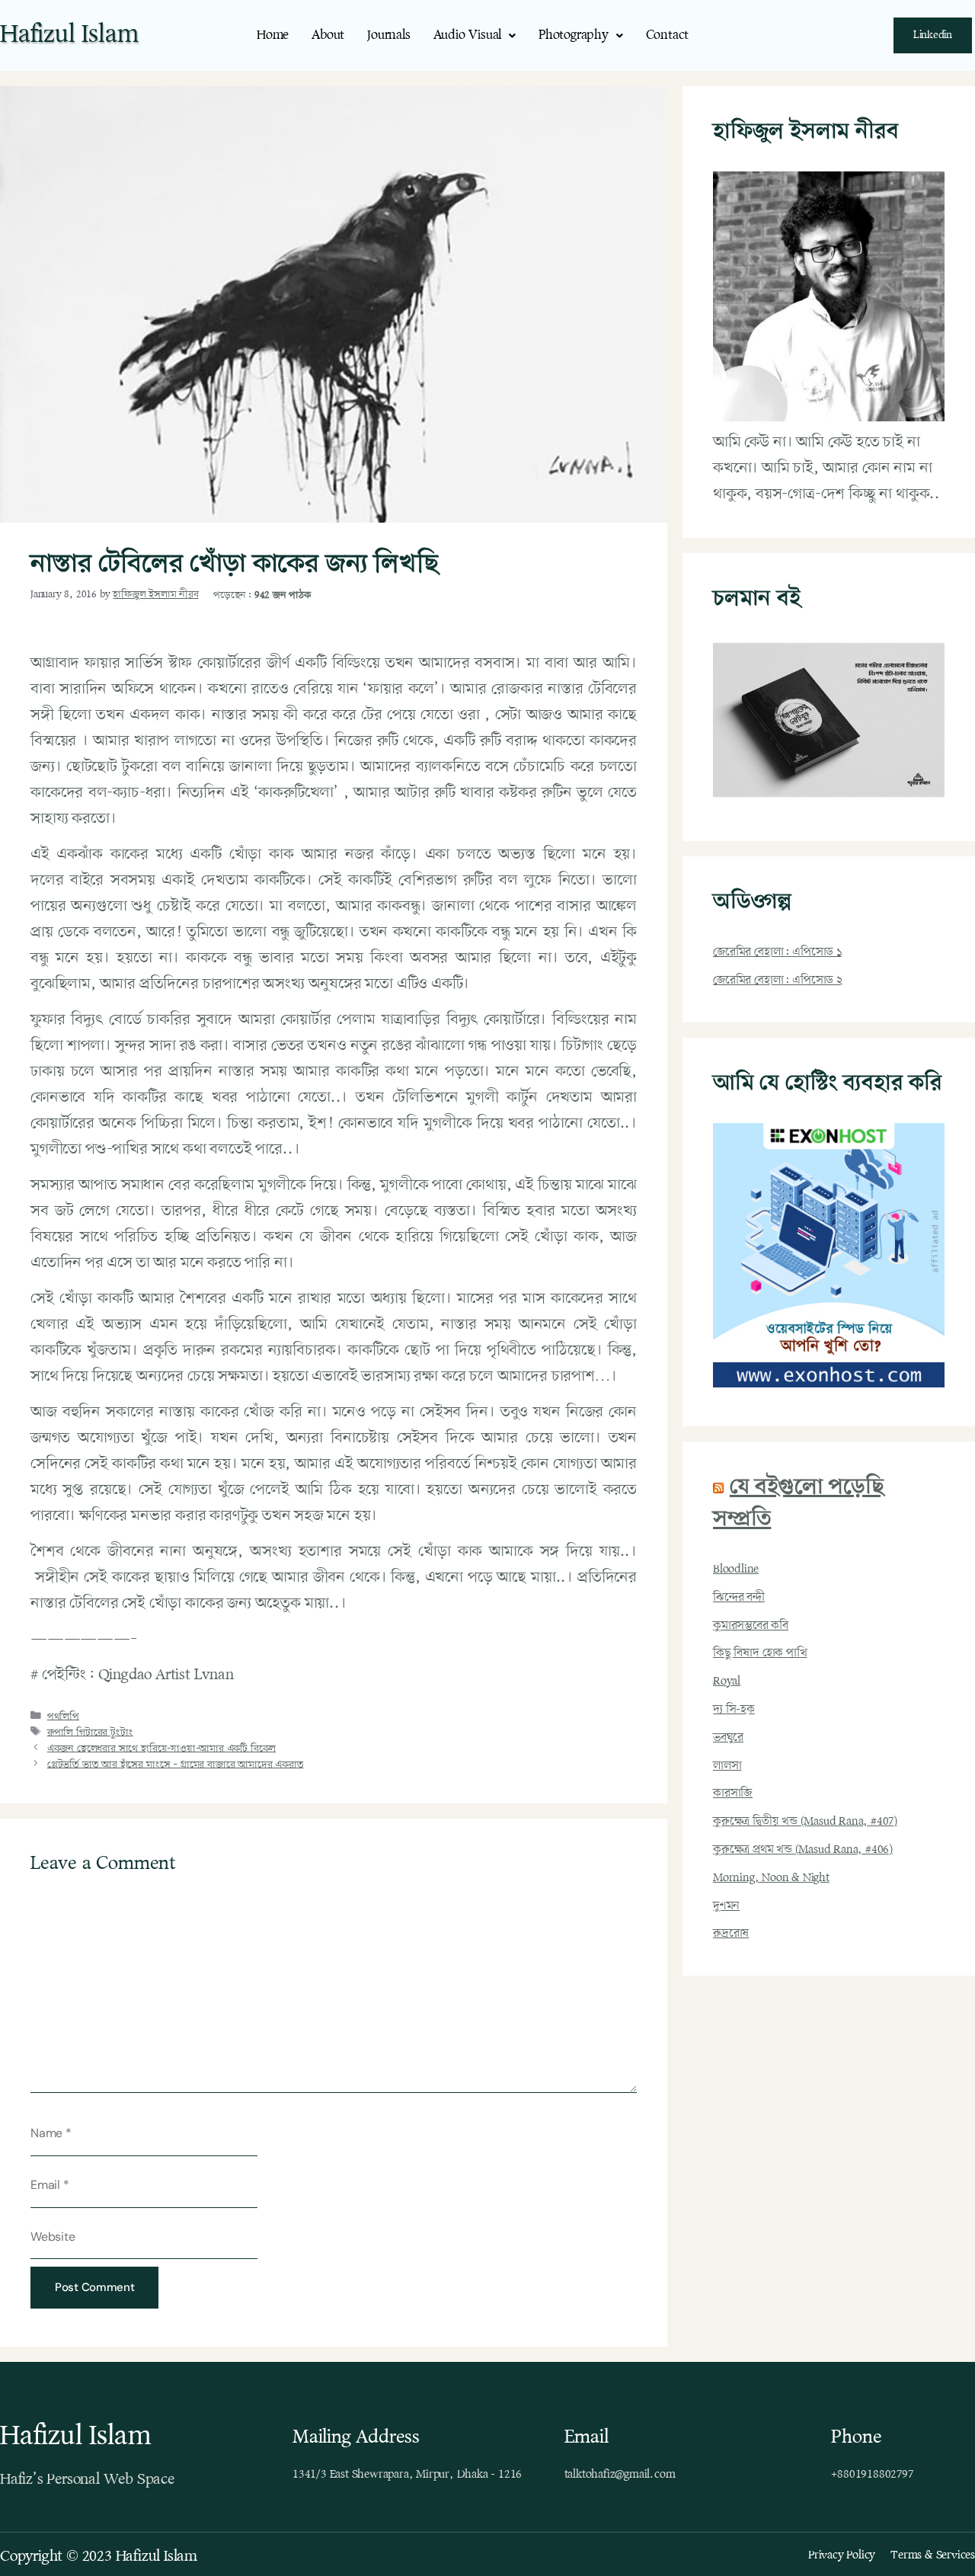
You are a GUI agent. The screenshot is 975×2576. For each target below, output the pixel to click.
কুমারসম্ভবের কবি (751, 1626)
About (328, 35)
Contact (668, 35)
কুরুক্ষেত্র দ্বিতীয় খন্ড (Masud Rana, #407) (805, 1822)
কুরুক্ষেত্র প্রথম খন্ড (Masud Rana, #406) (803, 1850)
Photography (574, 35)
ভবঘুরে (728, 1738)
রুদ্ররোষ (731, 1934)
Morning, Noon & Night (771, 1878)
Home (273, 35)
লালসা (727, 1766)
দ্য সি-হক (734, 1710)
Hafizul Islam (69, 35)
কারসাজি (733, 1794)
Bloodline (736, 1570)
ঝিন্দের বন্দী (739, 1598)
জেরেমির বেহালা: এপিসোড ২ (778, 981)
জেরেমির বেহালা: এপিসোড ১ (777, 952)
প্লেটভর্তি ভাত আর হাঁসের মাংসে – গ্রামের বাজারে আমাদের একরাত (176, 1765)
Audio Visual (468, 35)
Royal (727, 1682)
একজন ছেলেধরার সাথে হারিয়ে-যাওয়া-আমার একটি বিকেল (161, 1749)
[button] (475, 35)
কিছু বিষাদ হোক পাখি (760, 1653)
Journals (388, 35)
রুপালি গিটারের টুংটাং (90, 1733)
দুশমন (726, 1906)
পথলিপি (63, 1717)
